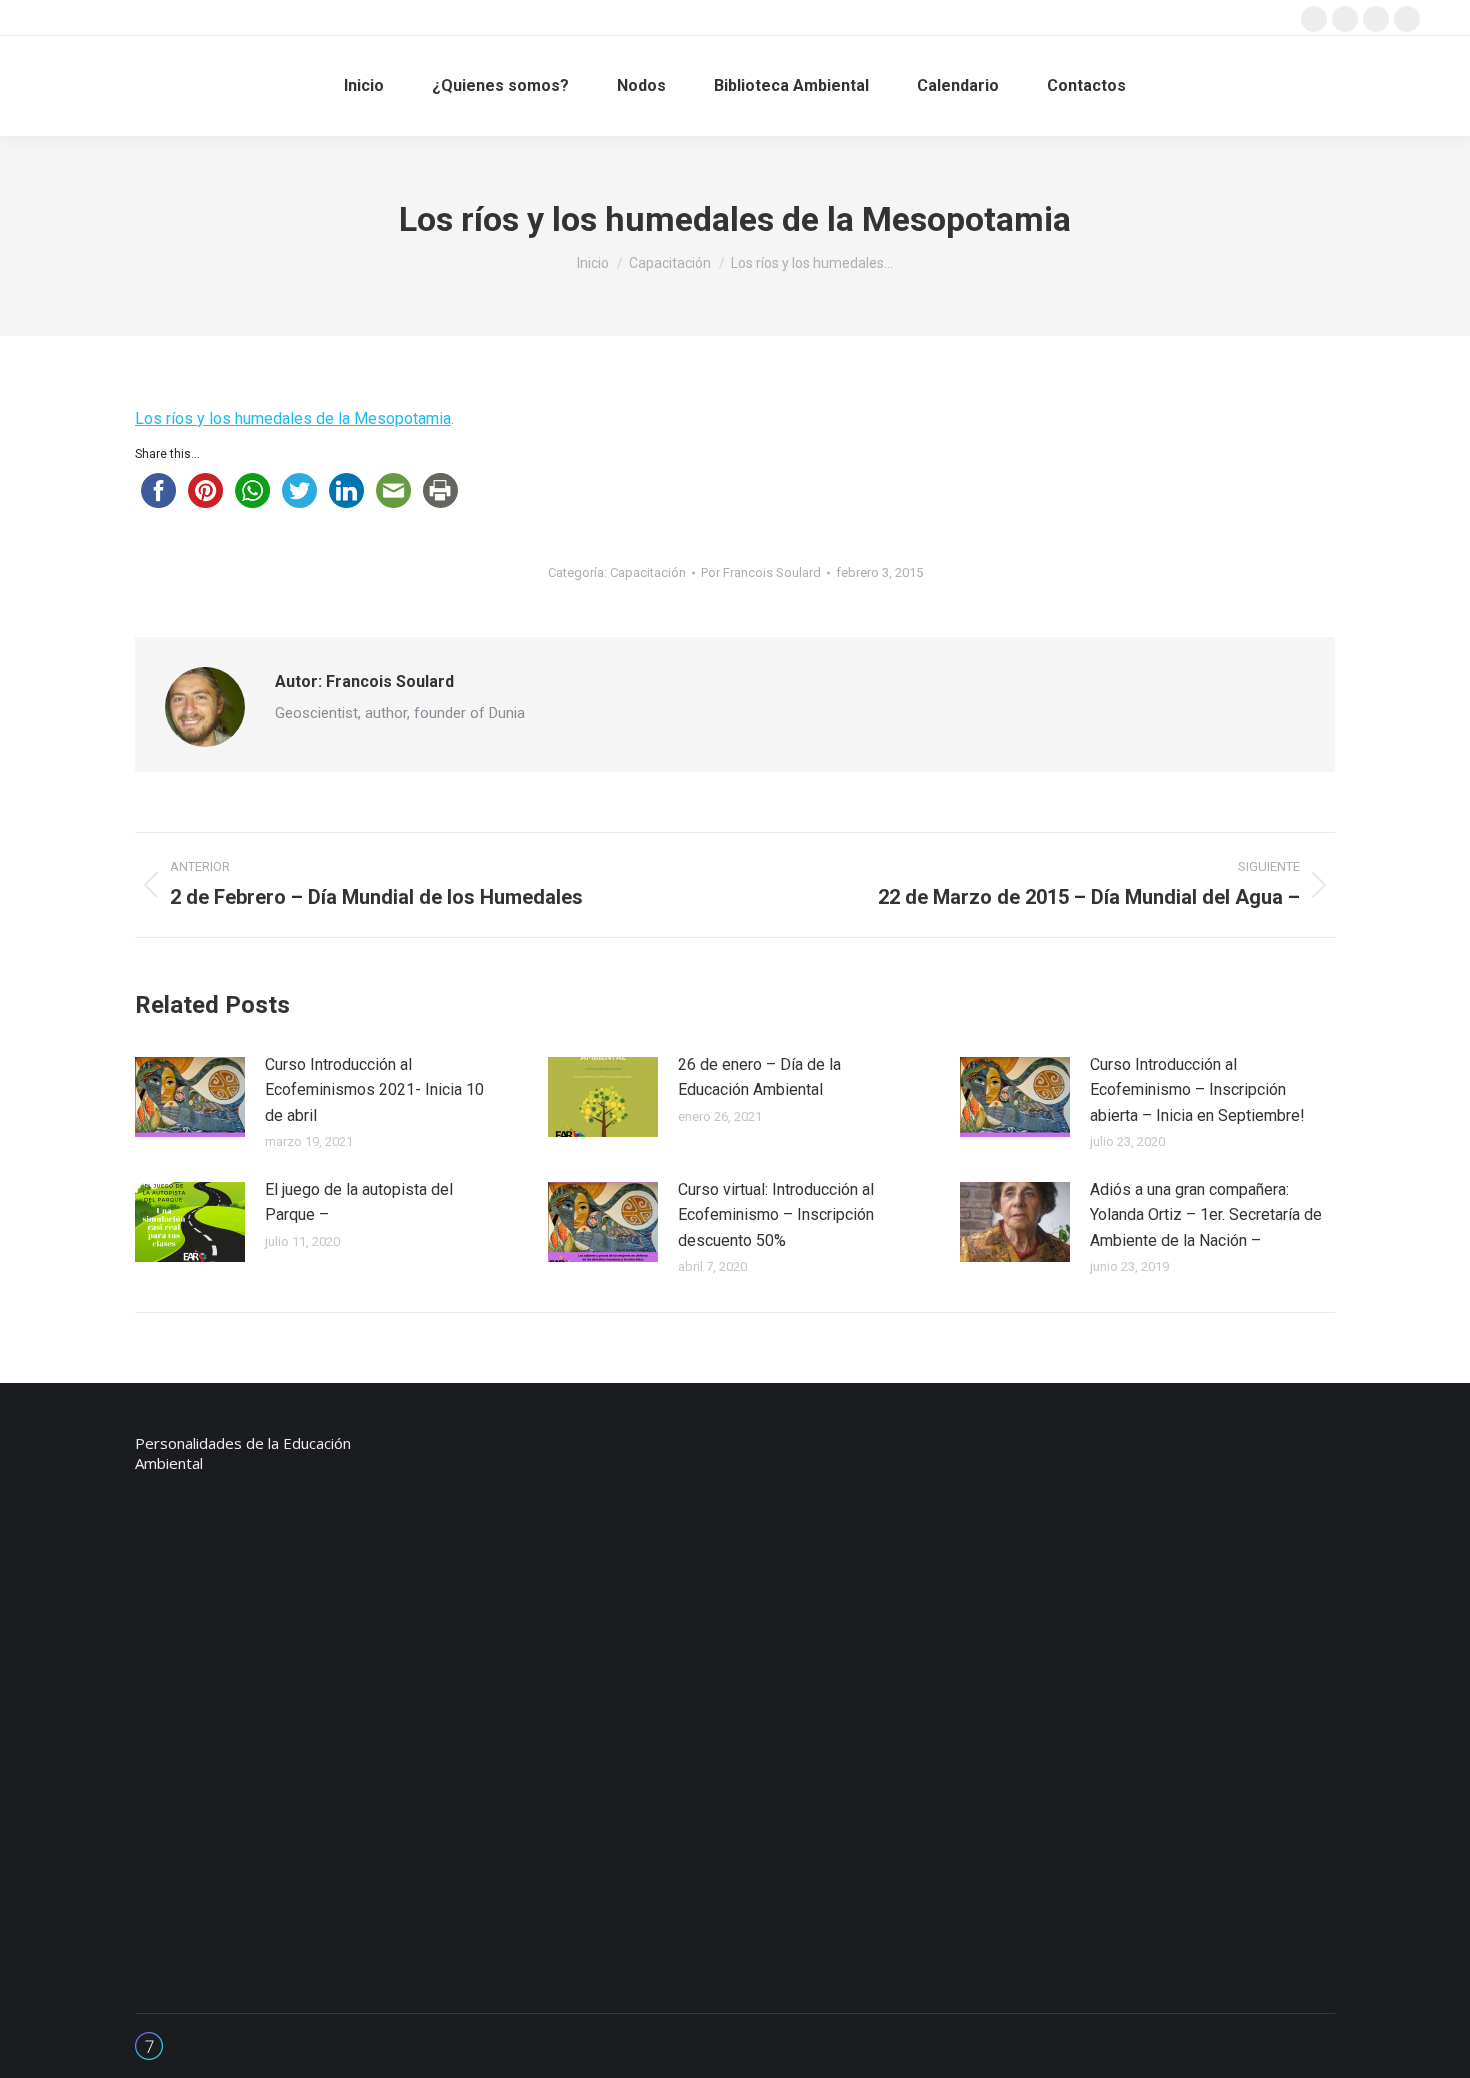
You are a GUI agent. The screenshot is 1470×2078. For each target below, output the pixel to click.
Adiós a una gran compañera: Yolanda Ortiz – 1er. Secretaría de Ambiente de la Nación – (1206, 1215)
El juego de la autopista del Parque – (359, 1202)
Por (761, 572)
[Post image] (190, 1097)
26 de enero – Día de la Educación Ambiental (759, 1077)
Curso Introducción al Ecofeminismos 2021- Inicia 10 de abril (374, 1090)
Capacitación (648, 572)
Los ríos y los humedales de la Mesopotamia (293, 418)
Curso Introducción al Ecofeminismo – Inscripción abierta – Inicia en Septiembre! (1197, 1090)
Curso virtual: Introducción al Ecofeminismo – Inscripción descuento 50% (776, 1215)
